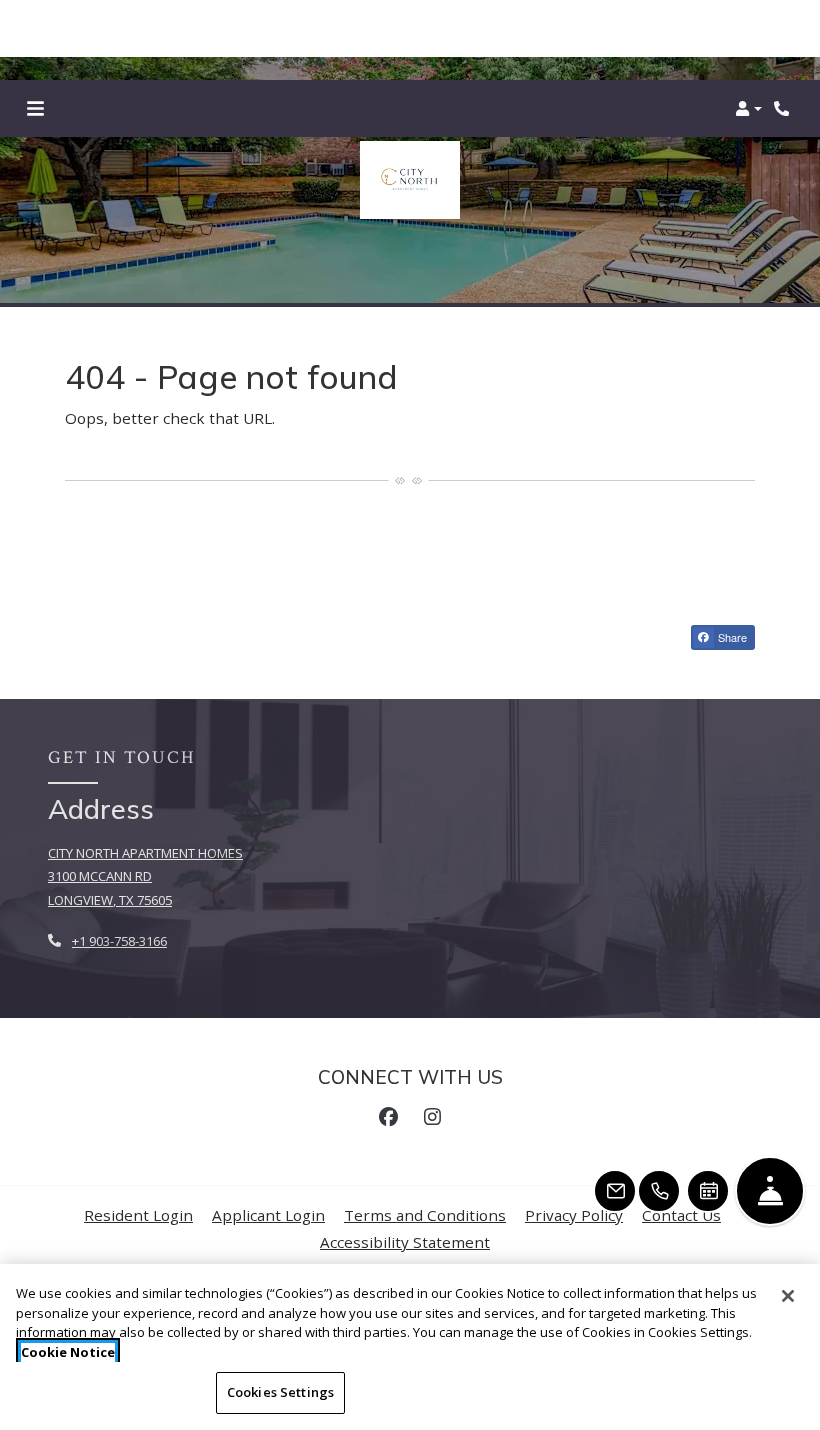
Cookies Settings (280, 1392)
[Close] (788, 1296)
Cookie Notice (68, 1352)
